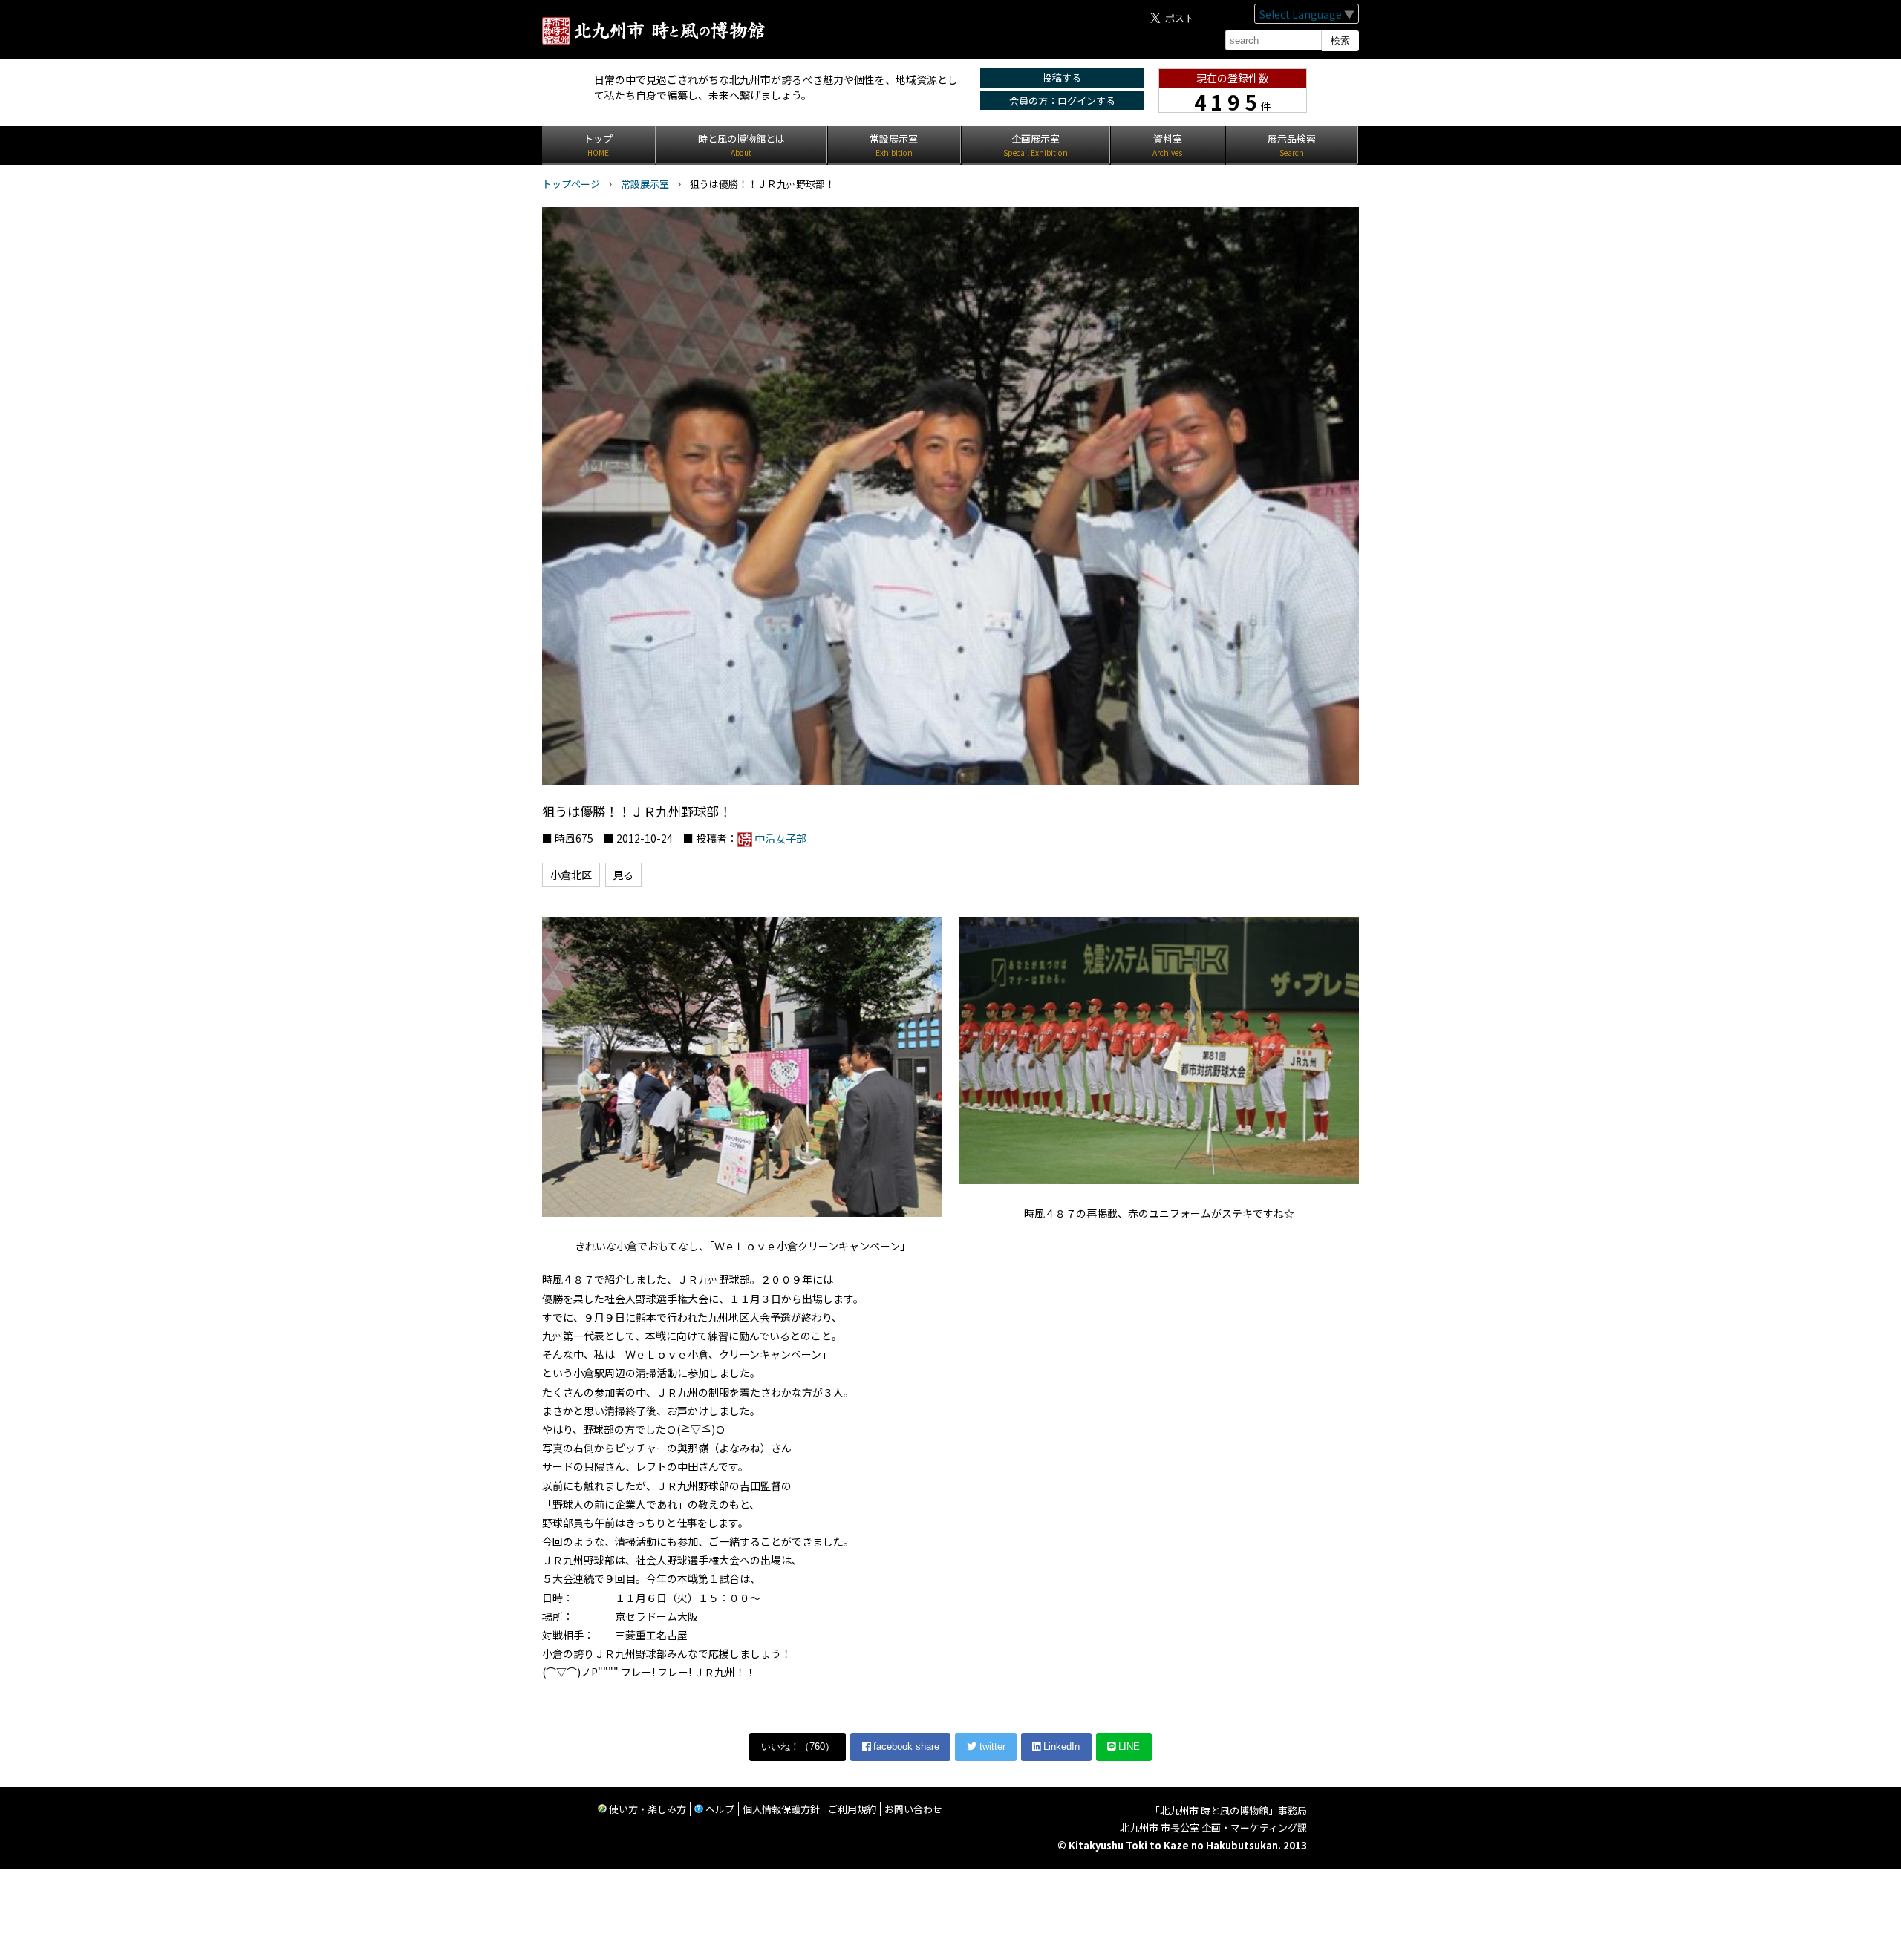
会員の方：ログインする (1062, 101)
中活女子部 (780, 838)
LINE (1128, 1747)
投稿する (1062, 78)
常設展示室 (645, 184)
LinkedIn (1060, 1747)
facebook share (905, 1747)
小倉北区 (571, 875)
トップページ (571, 184)
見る (623, 875)
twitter (991, 1747)
